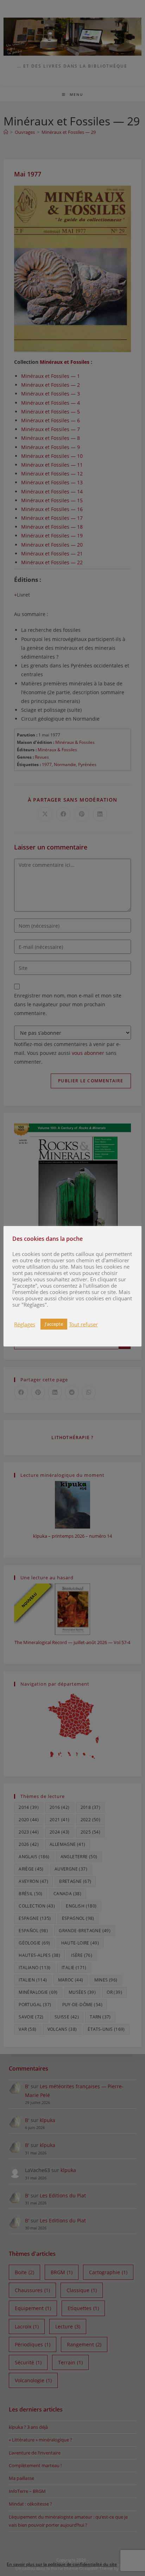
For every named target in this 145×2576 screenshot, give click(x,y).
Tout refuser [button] (83, 1324)
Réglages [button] (25, 1324)
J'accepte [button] (54, 1324)
